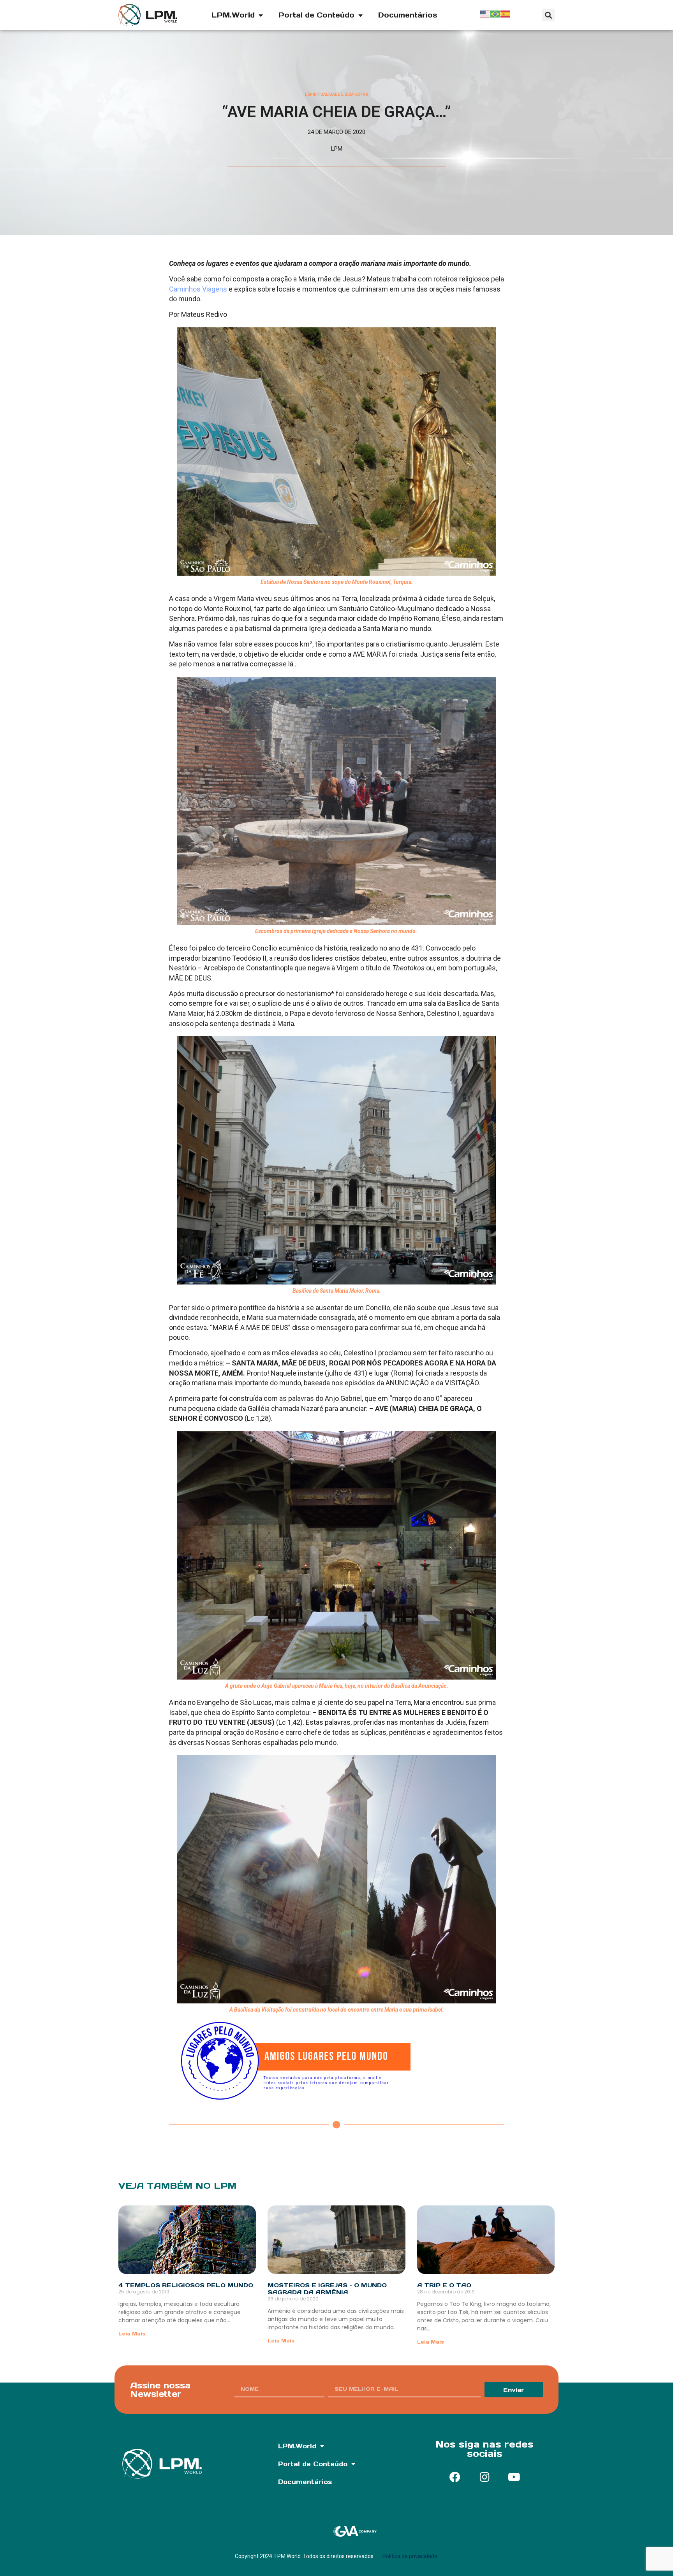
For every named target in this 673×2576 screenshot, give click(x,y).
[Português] (495, 13)
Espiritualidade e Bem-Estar (337, 94)
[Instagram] (484, 2477)
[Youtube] (514, 2477)
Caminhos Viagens (198, 289)
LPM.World (233, 15)
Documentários (408, 15)
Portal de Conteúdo (316, 15)
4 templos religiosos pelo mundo (186, 2285)
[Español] (506, 13)
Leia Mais (132, 2334)
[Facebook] (455, 2477)
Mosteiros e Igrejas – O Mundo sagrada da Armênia (327, 2289)
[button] (548, 15)
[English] (485, 13)
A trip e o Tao (444, 2285)
